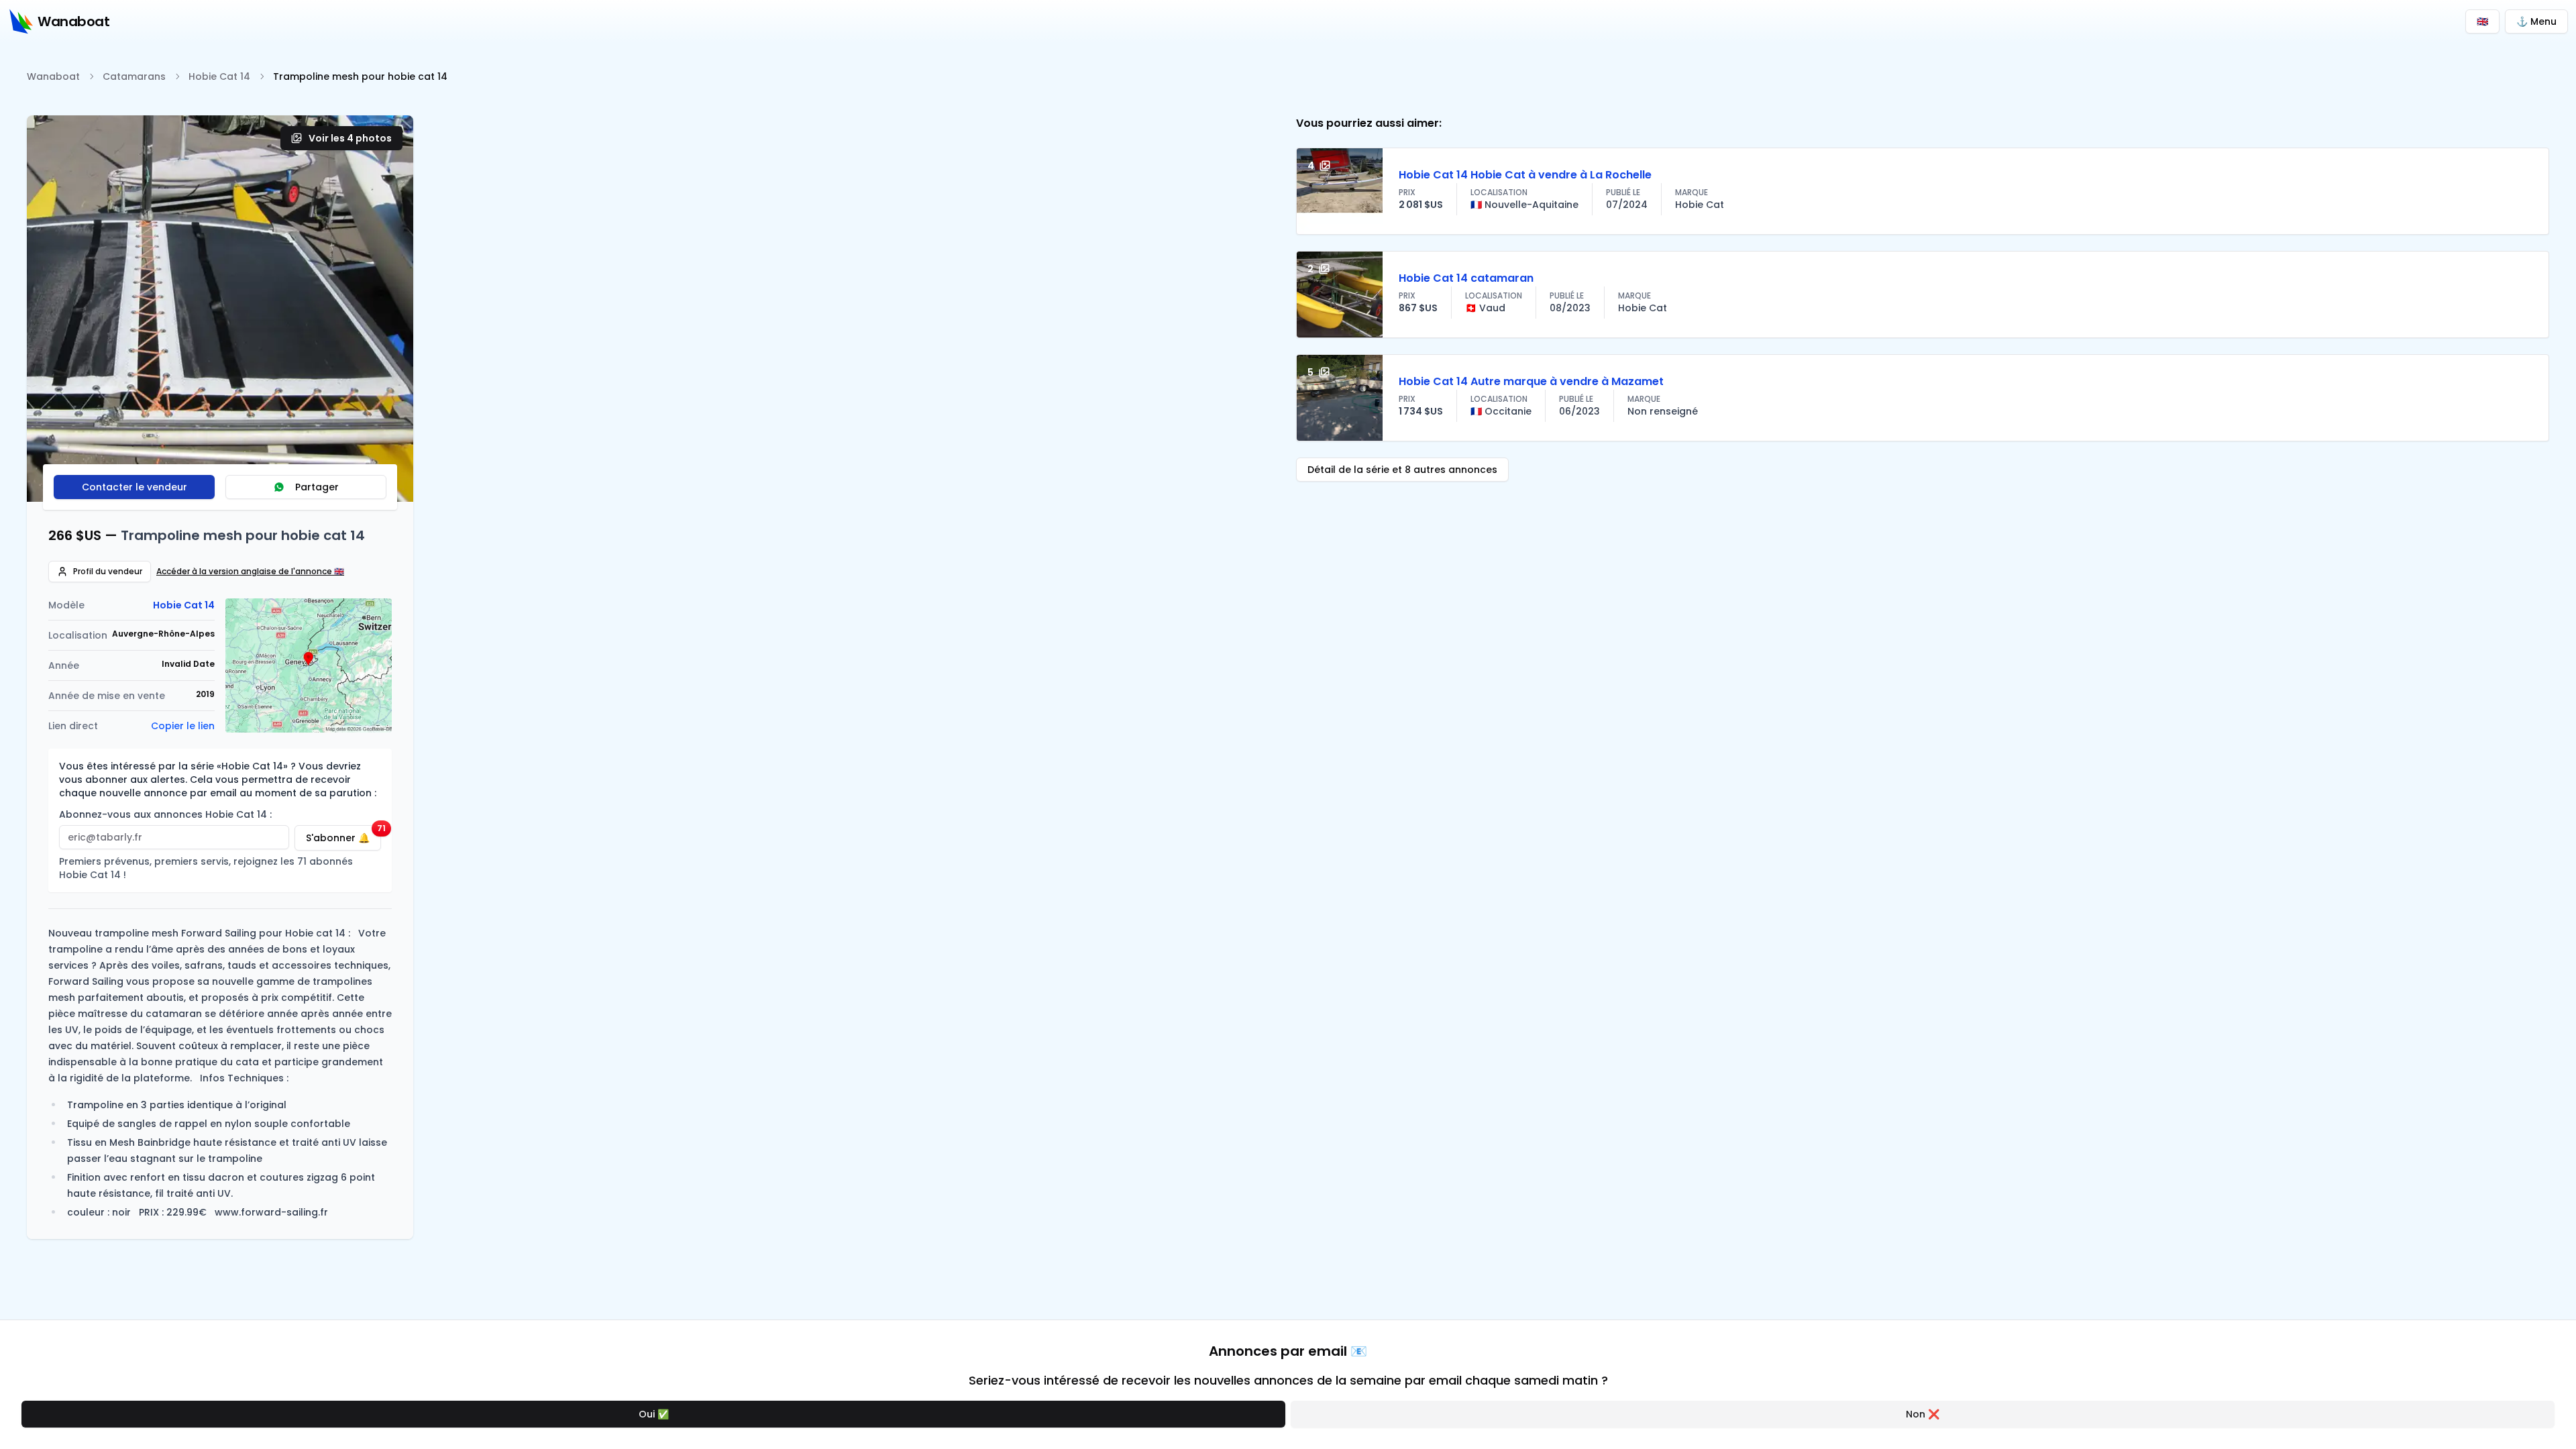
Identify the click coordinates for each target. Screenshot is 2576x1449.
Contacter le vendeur (135, 487)
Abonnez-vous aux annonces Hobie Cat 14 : (165, 814)
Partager (317, 487)
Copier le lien (183, 726)
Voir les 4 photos (350, 138)
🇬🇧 (2482, 21)
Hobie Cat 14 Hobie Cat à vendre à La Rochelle (1525, 175)
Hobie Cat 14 (219, 76)
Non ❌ (1923, 1414)
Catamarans (134, 76)
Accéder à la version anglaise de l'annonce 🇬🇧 (250, 572)
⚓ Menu (2536, 21)
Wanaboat (53, 76)
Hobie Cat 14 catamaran (1466, 278)
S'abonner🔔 (343, 835)
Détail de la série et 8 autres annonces (1402, 470)
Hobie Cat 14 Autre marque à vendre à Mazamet (1531, 381)
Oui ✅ (654, 1414)
